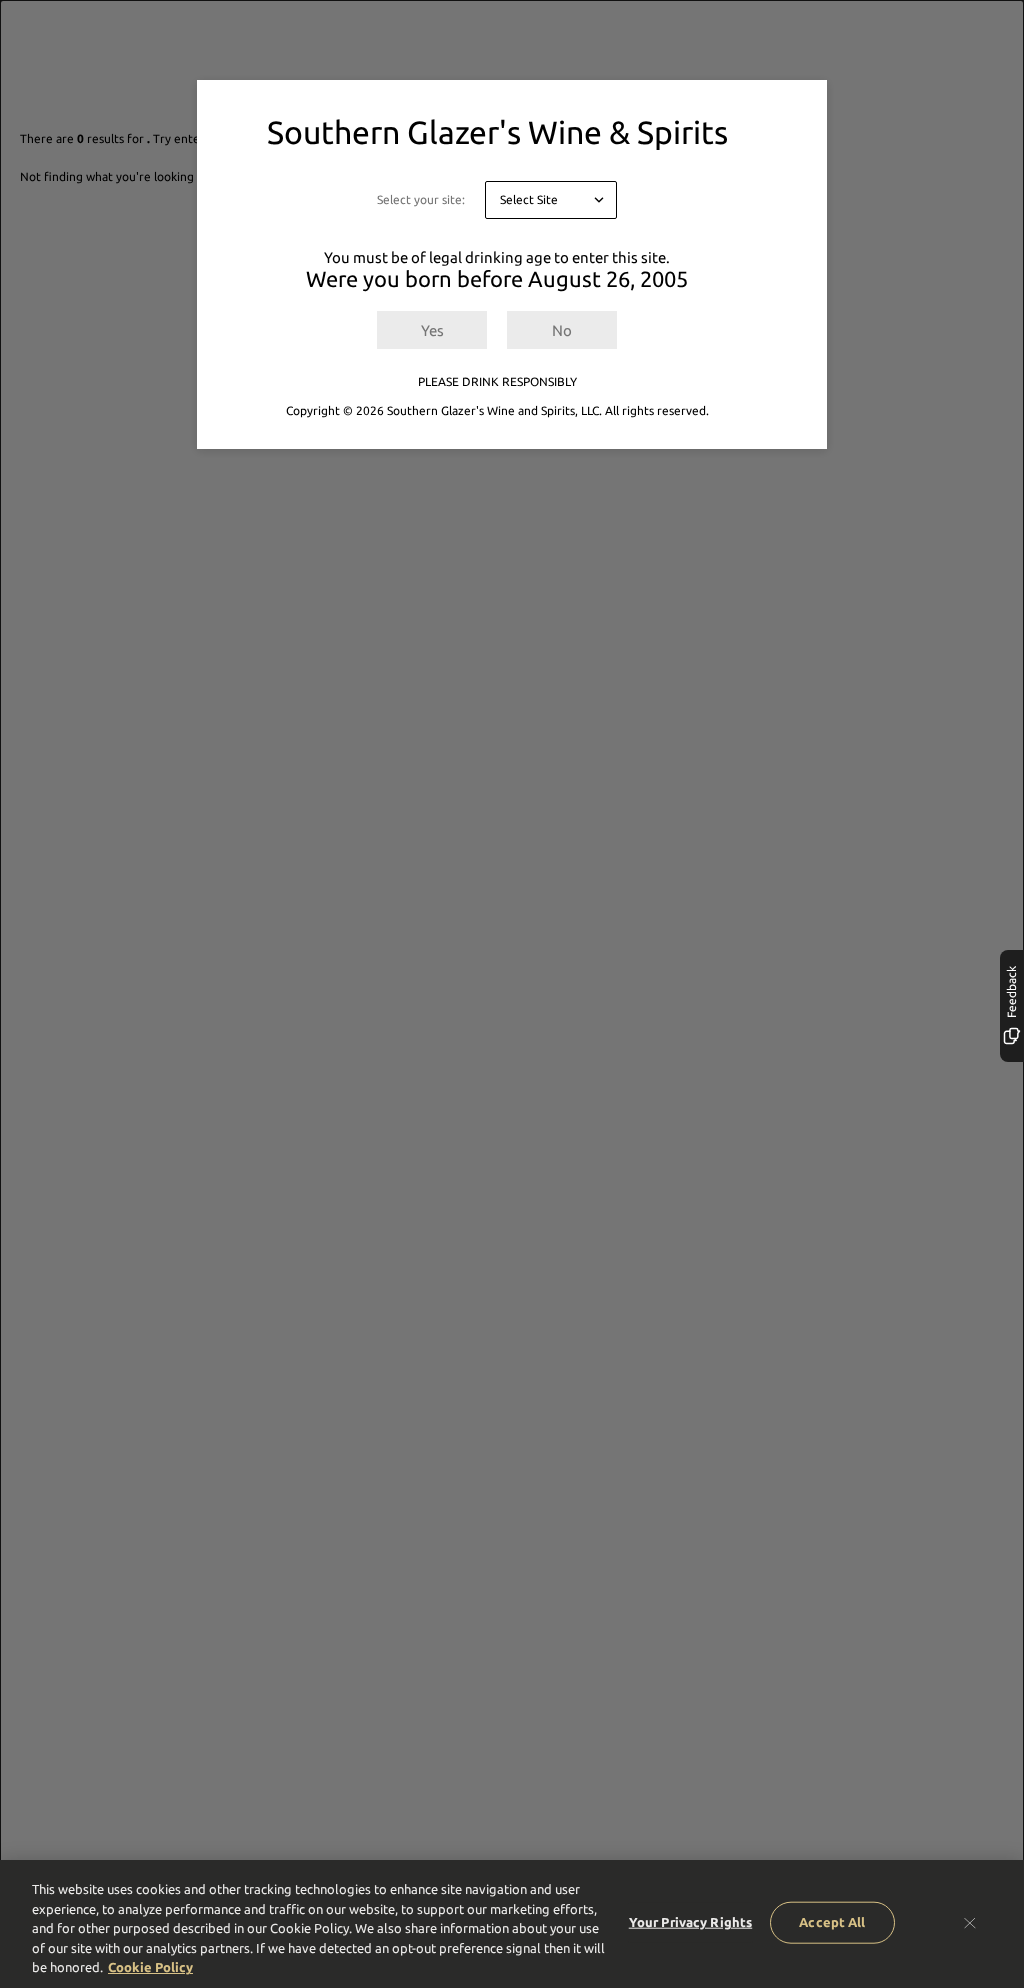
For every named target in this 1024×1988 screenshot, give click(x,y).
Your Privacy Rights (690, 1922)
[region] (512, 1924)
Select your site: (421, 199)
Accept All (832, 1922)
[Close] (970, 1923)
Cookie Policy (150, 1967)
